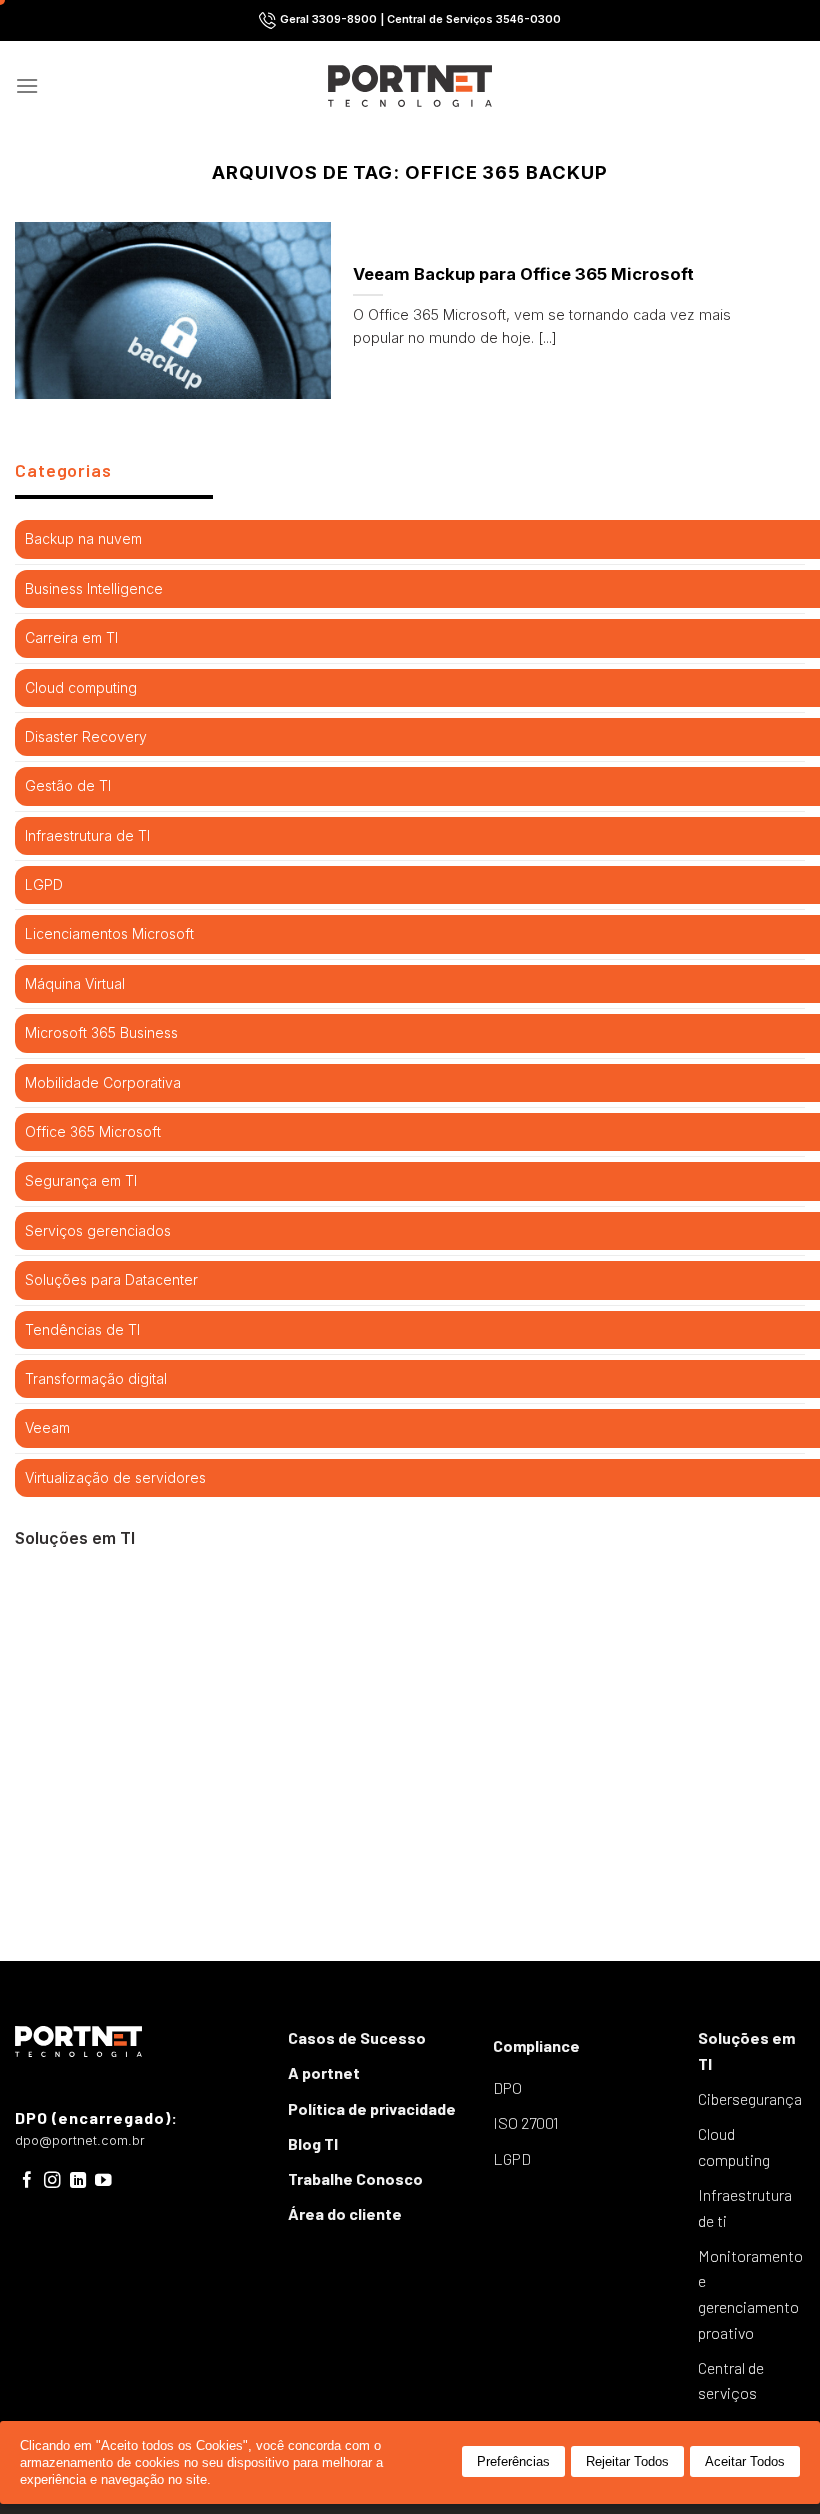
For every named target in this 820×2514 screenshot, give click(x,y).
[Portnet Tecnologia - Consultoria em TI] (410, 85)
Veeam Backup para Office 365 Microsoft (523, 274)
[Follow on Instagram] (52, 2181)
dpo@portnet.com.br (80, 2140)
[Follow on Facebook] (27, 2181)
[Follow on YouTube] (103, 2181)
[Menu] (27, 85)
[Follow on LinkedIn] (78, 2181)
